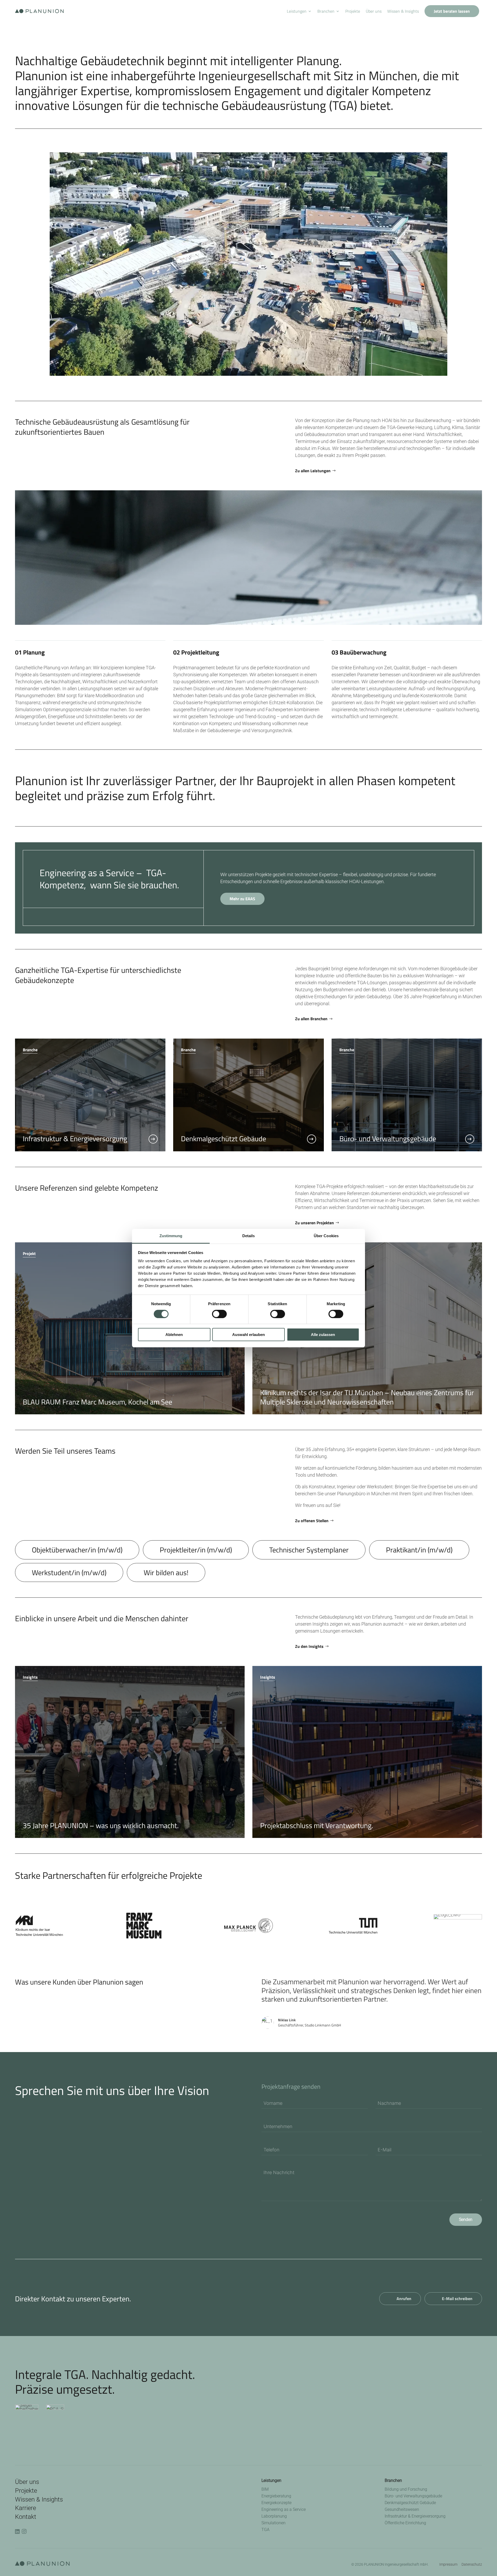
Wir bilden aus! (166, 1572)
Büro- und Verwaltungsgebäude (413, 2496)
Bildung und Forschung (406, 2489)
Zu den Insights (309, 1646)
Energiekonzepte (276, 2503)
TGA (265, 2530)
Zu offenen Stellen (312, 1521)
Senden (466, 2220)
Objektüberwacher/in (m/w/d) (77, 1550)
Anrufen (404, 2299)
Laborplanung (274, 2516)
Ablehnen (174, 1335)
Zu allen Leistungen (313, 471)
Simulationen (273, 2523)
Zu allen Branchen (311, 1019)
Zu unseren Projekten (315, 1223)
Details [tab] (249, 1236)
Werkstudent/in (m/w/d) (69, 1572)
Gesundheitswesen (402, 2509)
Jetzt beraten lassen (452, 11)
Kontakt (26, 2517)
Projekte (353, 11)
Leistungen (297, 11)
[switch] (219, 1314)
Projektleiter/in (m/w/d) (196, 1550)
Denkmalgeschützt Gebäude (410, 2503)
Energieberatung (276, 2496)
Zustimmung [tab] (171, 1236)
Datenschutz (472, 2564)
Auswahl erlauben (248, 1335)
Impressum (448, 2564)
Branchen (326, 11)
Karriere (25, 2508)
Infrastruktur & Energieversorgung (415, 2516)
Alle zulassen (323, 1335)
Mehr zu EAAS (242, 899)
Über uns (374, 11)
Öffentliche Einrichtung (405, 2523)
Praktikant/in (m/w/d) (419, 1550)
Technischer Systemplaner (309, 1550)
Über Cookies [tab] (326, 1236)
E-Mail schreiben (457, 2299)
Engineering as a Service (284, 2509)
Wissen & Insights (403, 11)
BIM (265, 2489)
